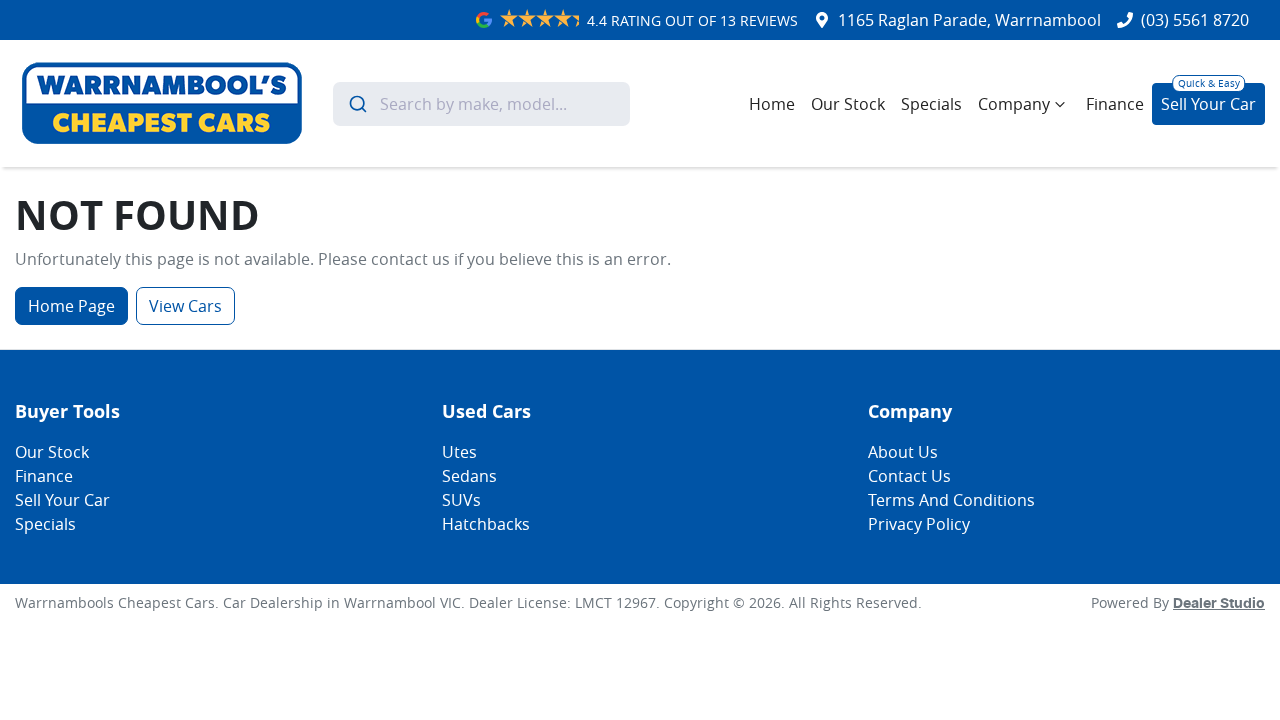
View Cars (185, 306)
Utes (459, 452)
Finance (1115, 104)
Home (772, 104)
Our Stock (848, 104)
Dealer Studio (1219, 604)
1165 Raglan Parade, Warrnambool (969, 20)
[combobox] (481, 104)
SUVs (461, 500)
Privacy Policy (919, 524)
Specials (931, 104)
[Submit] (356, 104)
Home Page (71, 306)
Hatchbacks (486, 524)
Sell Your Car (1208, 104)
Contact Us (909, 476)
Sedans (469, 476)
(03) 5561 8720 (1195, 20)
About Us (903, 452)
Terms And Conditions (951, 500)
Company (1014, 104)
